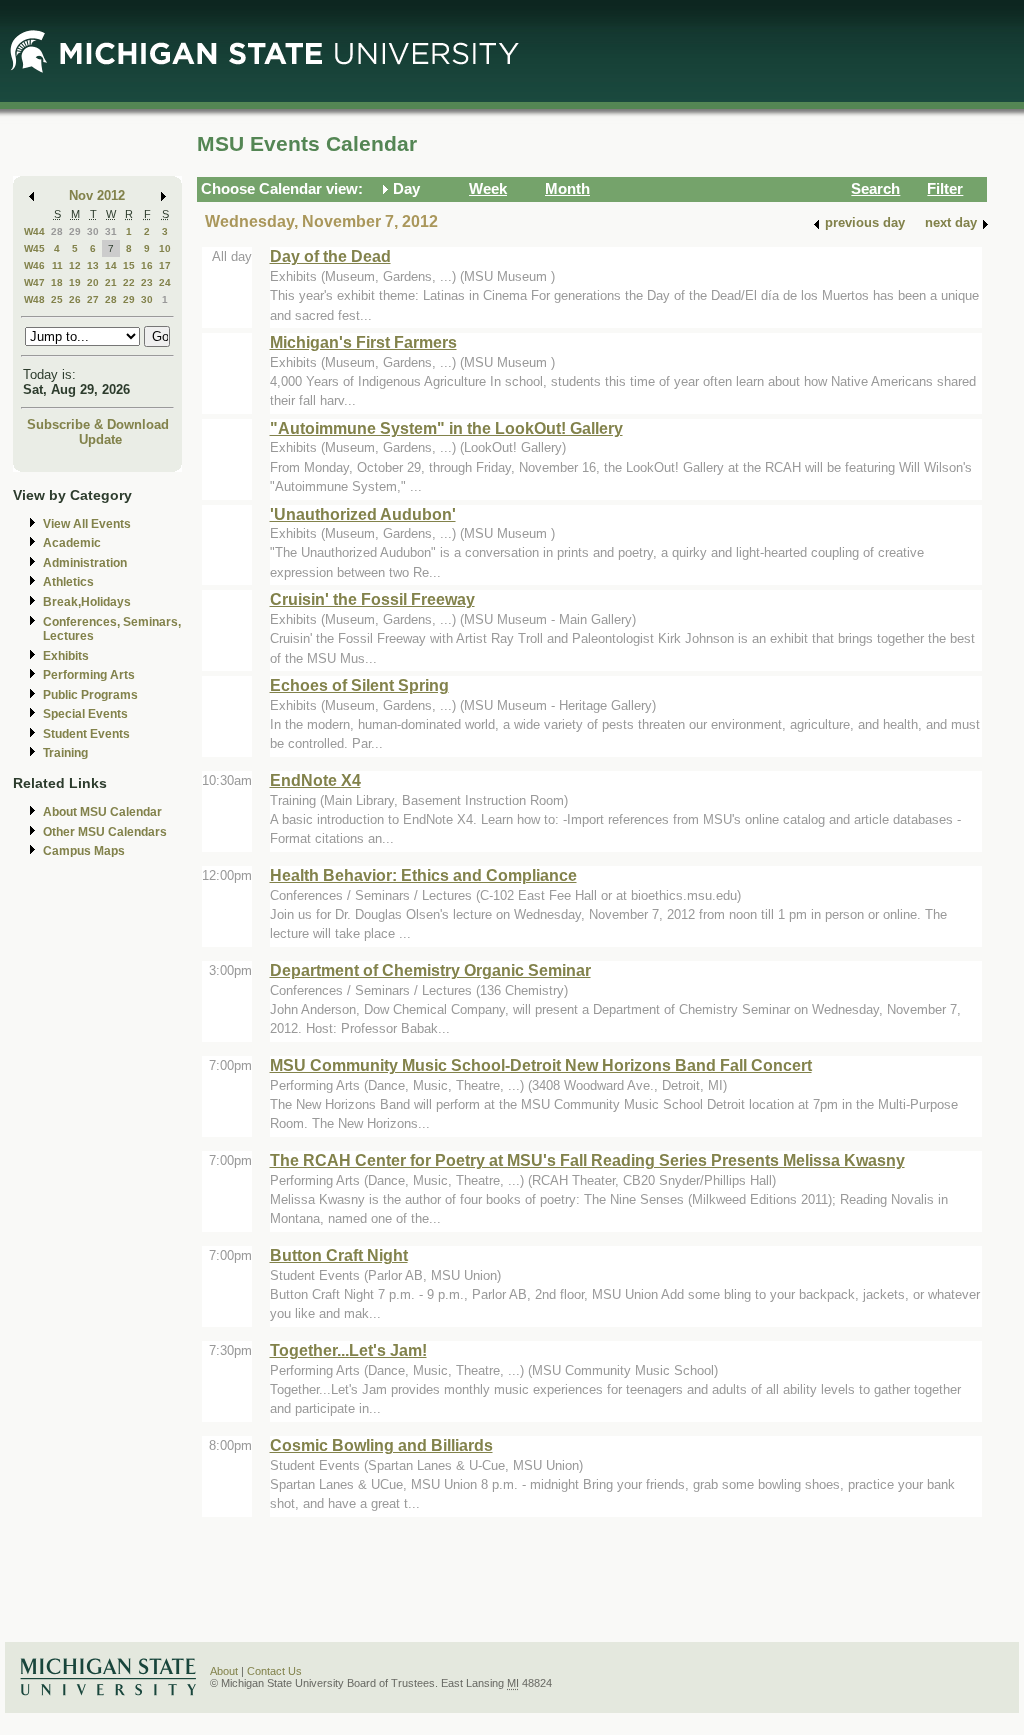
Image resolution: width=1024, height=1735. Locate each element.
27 (93, 299)
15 (129, 265)
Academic (72, 543)
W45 (34, 248)
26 (75, 299)
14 (111, 265)
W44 (34, 231)
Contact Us (274, 1671)
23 (147, 282)
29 (75, 231)
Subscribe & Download (98, 424)
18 (57, 282)
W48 (34, 299)
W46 (34, 265)
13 (93, 265)
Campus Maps (84, 851)
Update (100, 439)
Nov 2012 (97, 195)
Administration (85, 563)
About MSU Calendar (102, 812)
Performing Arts (89, 675)
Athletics (68, 582)
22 (129, 282)
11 (57, 265)
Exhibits (66, 656)
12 (75, 265)
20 (93, 282)
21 (111, 282)
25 (57, 299)
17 (165, 265)
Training (65, 753)
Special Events (85, 714)
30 (93, 231)
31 (111, 231)
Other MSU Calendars (105, 832)
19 (75, 282)
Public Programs (90, 695)
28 (57, 231)
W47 (34, 282)
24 (165, 282)
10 (165, 248)
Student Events (86, 734)
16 (147, 265)
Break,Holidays (87, 602)
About (224, 1671)
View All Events (87, 524)
